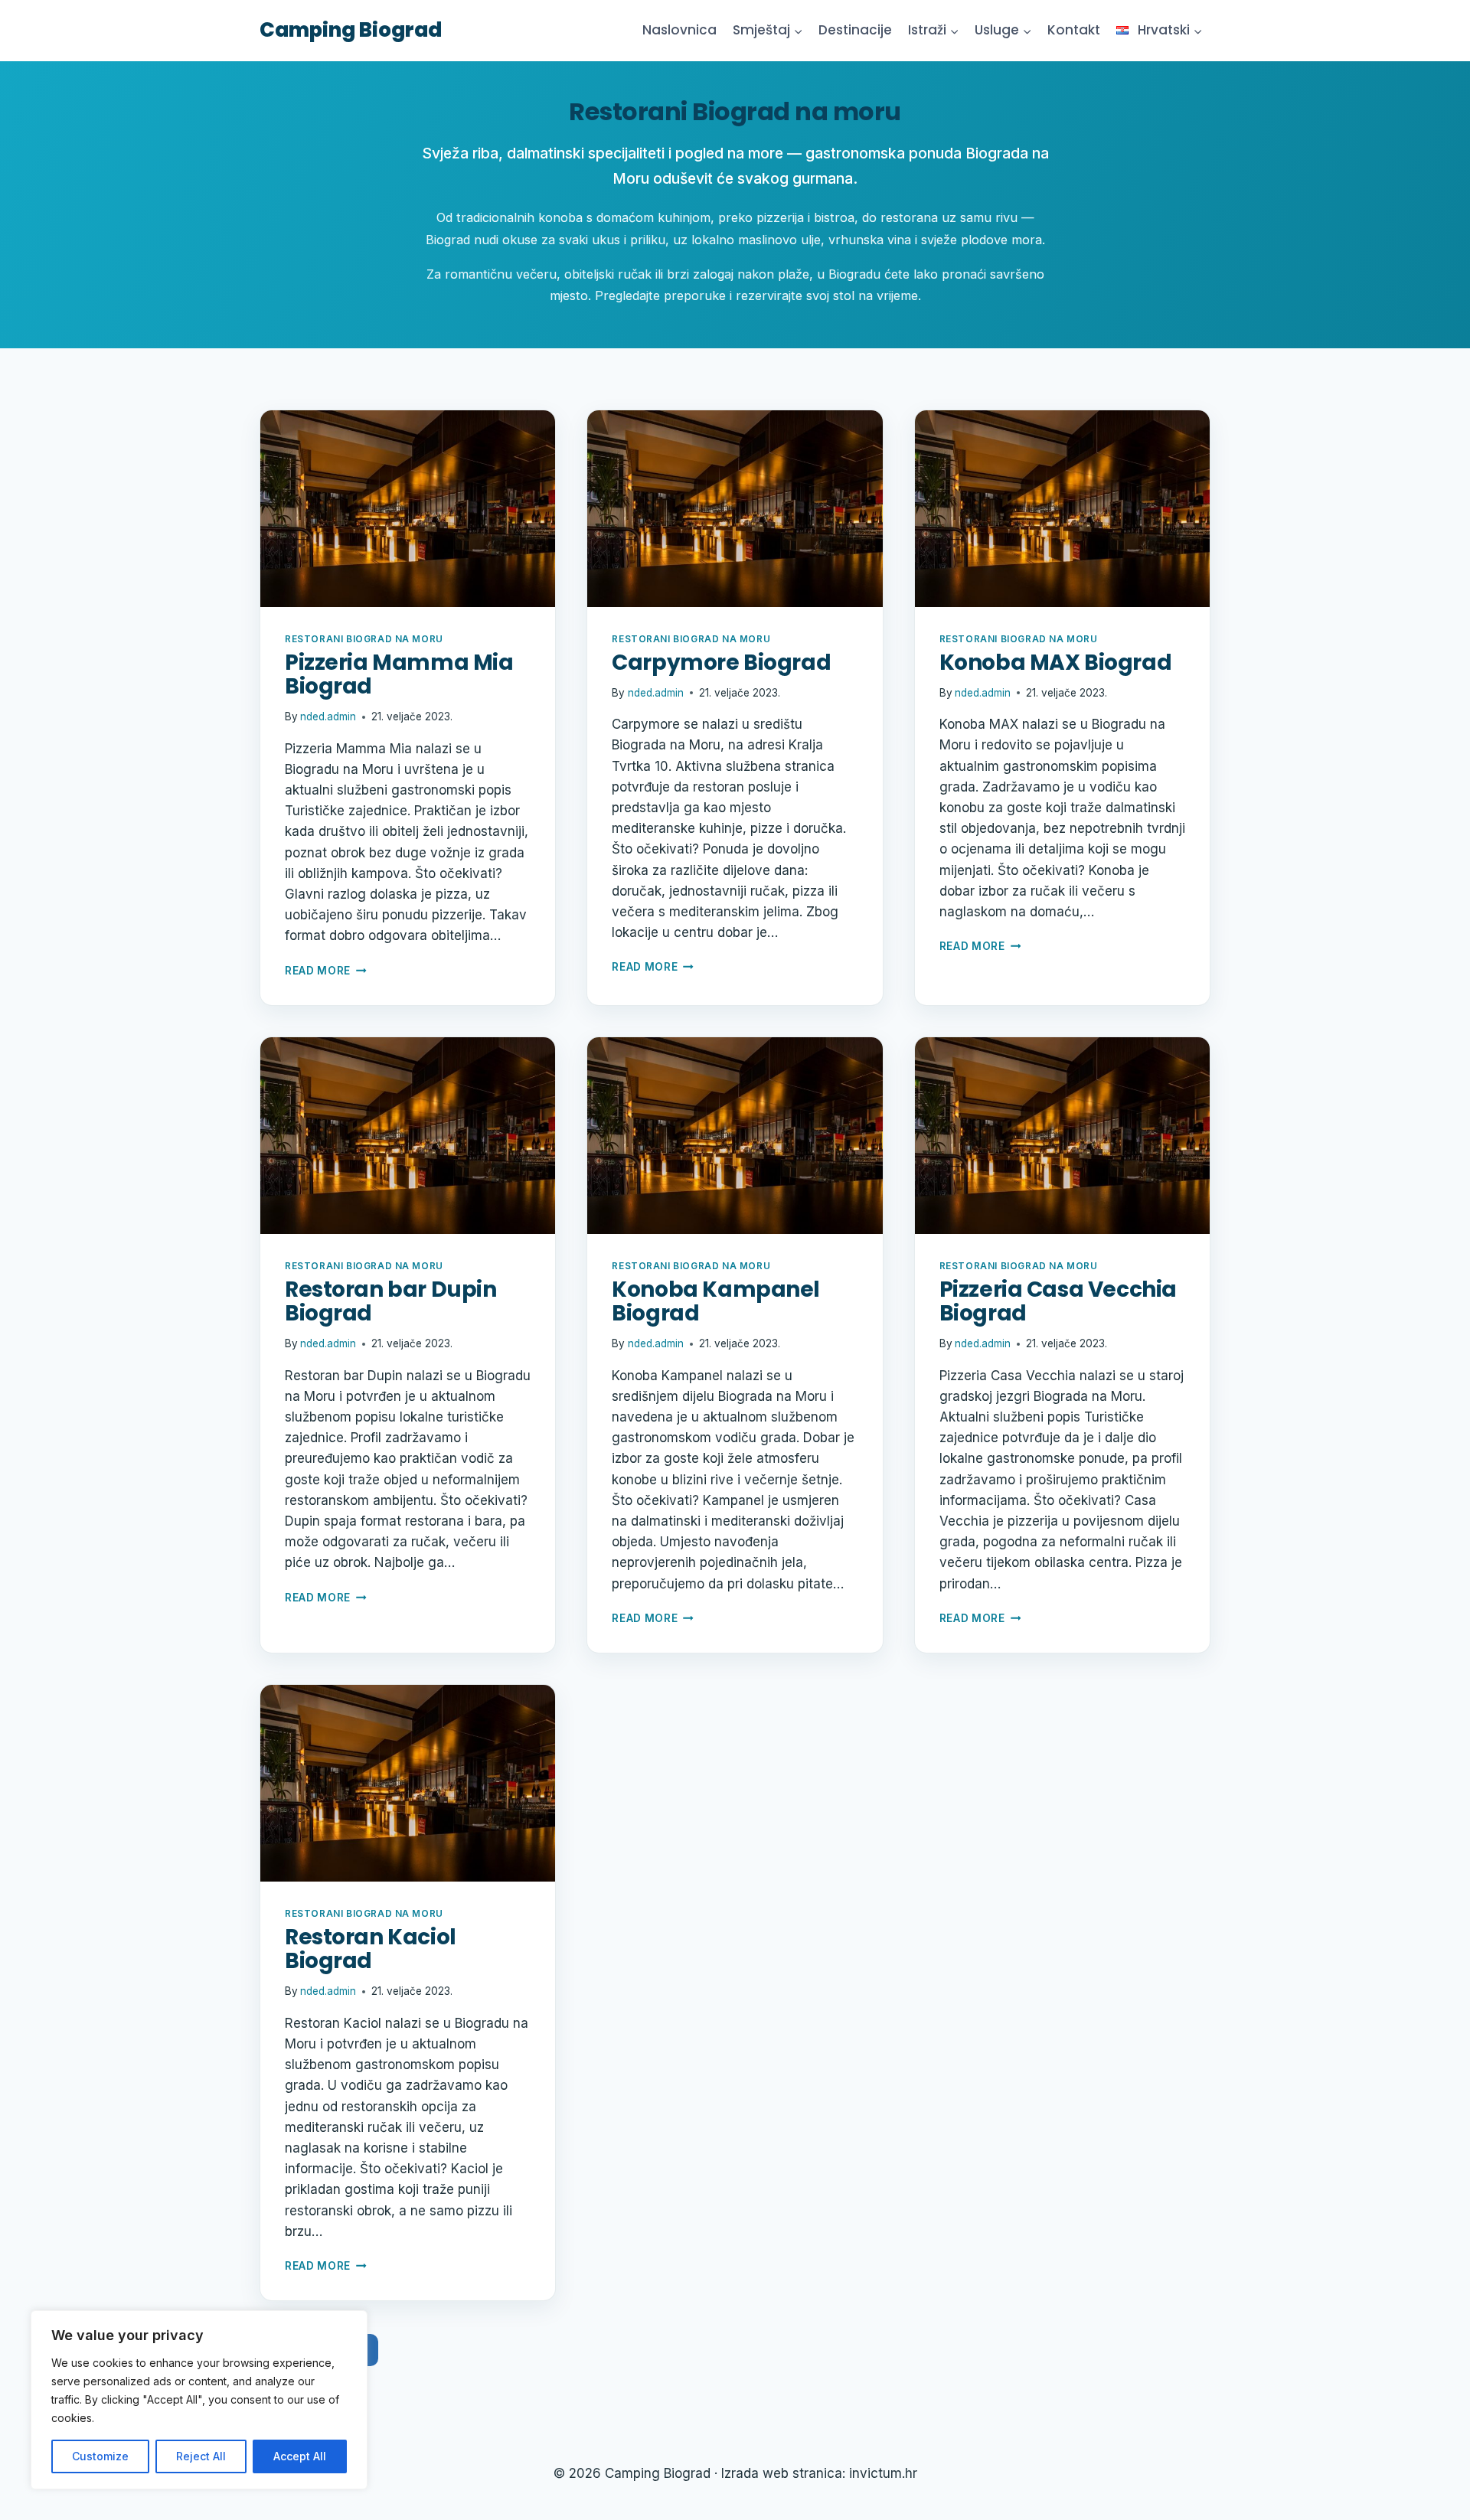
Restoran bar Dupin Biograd (390, 1301)
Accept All (300, 2456)
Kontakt (1074, 30)
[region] (199, 2400)
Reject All (201, 2456)
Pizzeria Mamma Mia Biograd (399, 674)
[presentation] (408, 509)
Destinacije (855, 30)
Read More (326, 971)
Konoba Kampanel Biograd (716, 1301)
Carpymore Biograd (721, 663)
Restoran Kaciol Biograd (371, 1949)
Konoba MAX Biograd (1055, 663)
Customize (100, 2456)
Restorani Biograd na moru (364, 639)
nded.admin (328, 717)
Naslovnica (679, 30)
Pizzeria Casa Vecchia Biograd (1058, 1301)
